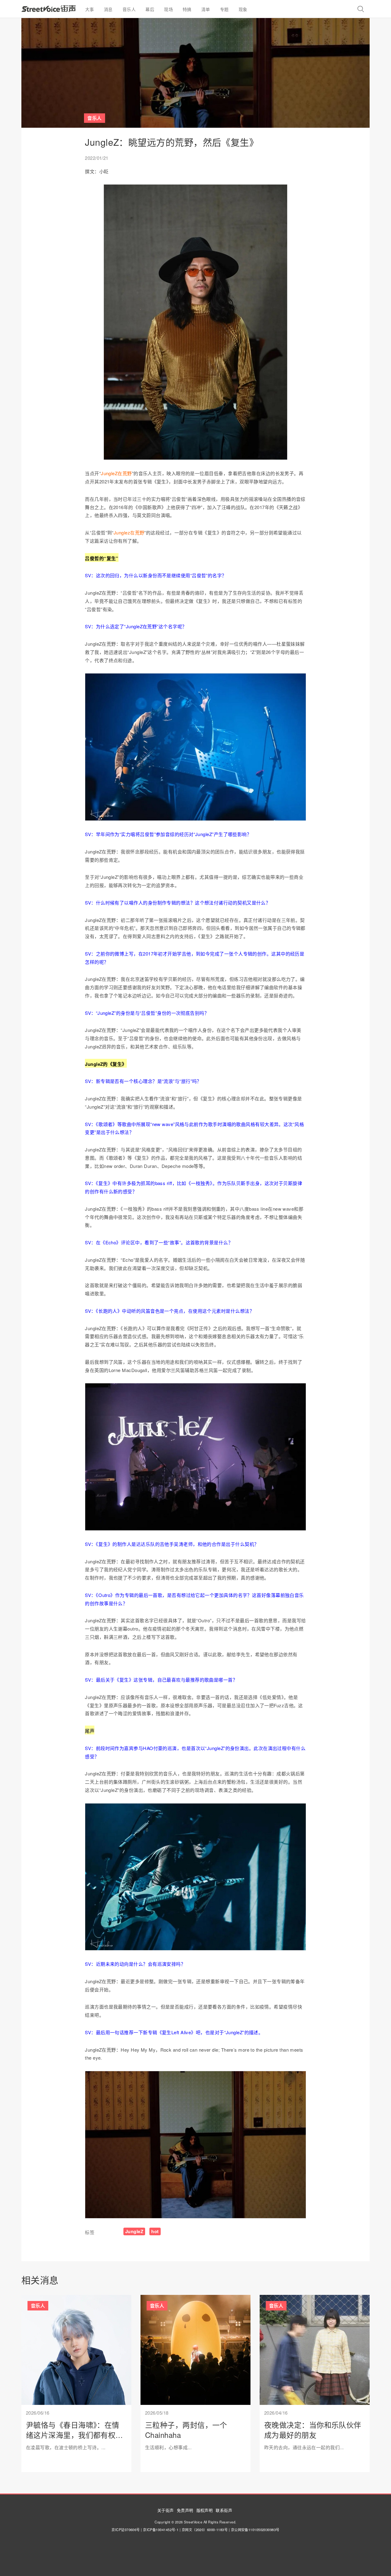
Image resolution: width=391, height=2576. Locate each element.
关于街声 (166, 2510)
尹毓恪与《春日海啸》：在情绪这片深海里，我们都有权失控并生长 (75, 2435)
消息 (108, 9)
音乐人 (129, 9)
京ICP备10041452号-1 (161, 2530)
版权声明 (205, 2510)
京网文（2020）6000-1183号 (205, 2530)
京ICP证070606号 (126, 2530)
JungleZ (134, 2231)
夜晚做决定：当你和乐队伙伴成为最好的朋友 (313, 2430)
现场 (168, 9)
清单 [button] (206, 9)
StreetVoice (49, 9)
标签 (90, 2232)
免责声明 (185, 2510)
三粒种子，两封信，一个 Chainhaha (186, 2430)
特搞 (187, 9)
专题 (224, 9)
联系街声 (224, 2510)
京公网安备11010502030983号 (255, 2530)
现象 (243, 9)
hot (155, 2231)
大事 (90, 9)
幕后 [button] (150, 9)
